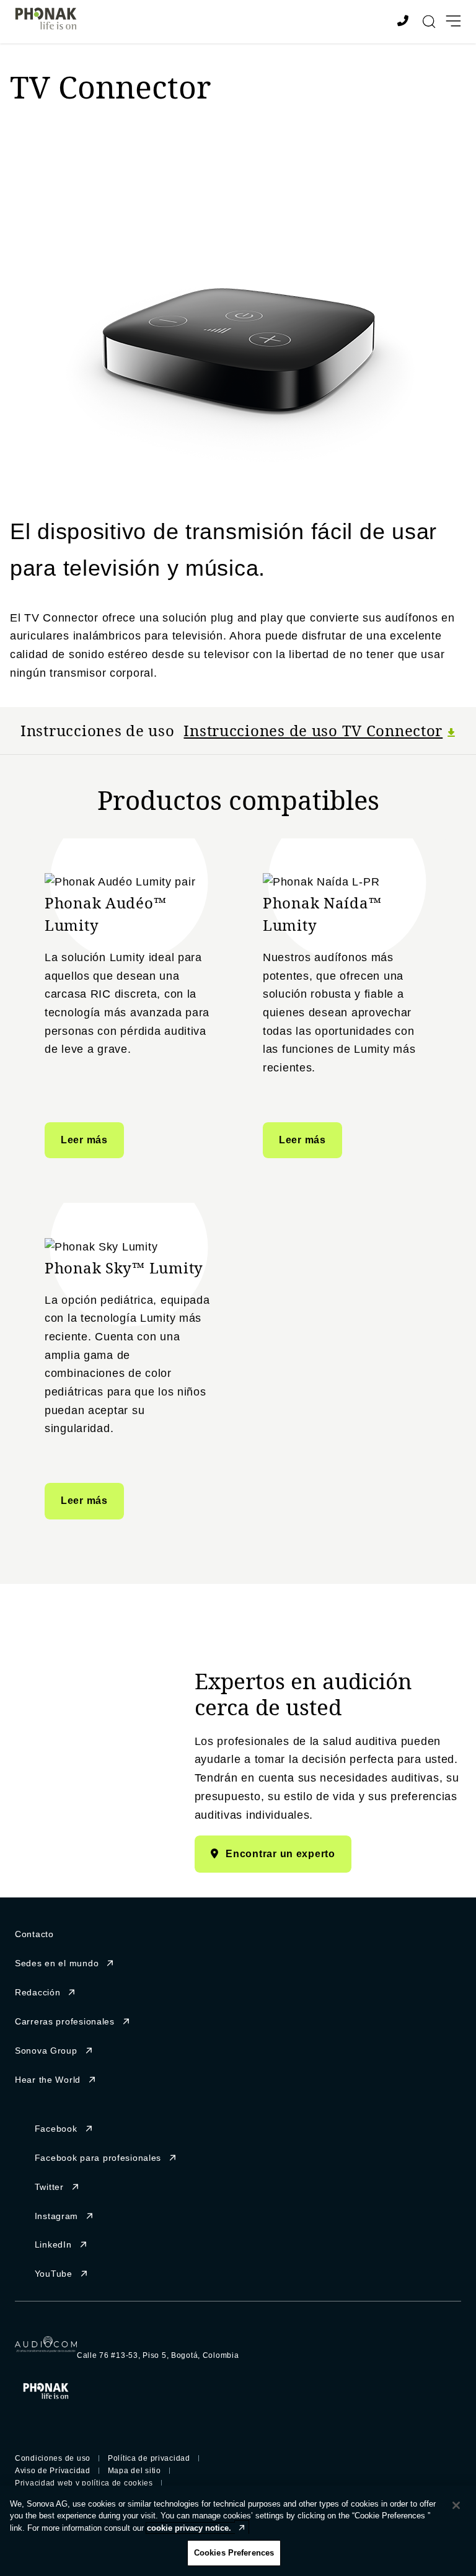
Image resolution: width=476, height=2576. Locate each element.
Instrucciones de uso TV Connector (313, 730)
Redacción (37, 1992)
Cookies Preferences (234, 2553)
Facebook (56, 2129)
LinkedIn (53, 2244)
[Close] (456, 2505)
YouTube (54, 2274)
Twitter (49, 2187)
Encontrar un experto (280, 1854)
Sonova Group (46, 2051)
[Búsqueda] (429, 22)
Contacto (34, 1934)
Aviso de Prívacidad (53, 2471)
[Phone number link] (405, 22)
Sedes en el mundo (57, 1963)
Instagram (56, 2216)
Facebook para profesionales (98, 2158)
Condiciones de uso (53, 2458)
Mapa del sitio (134, 2471)
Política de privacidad (149, 2458)
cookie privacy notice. (189, 2528)
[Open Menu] (453, 21)
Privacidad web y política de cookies (84, 2483)
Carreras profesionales (65, 2021)
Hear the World (48, 2080)
